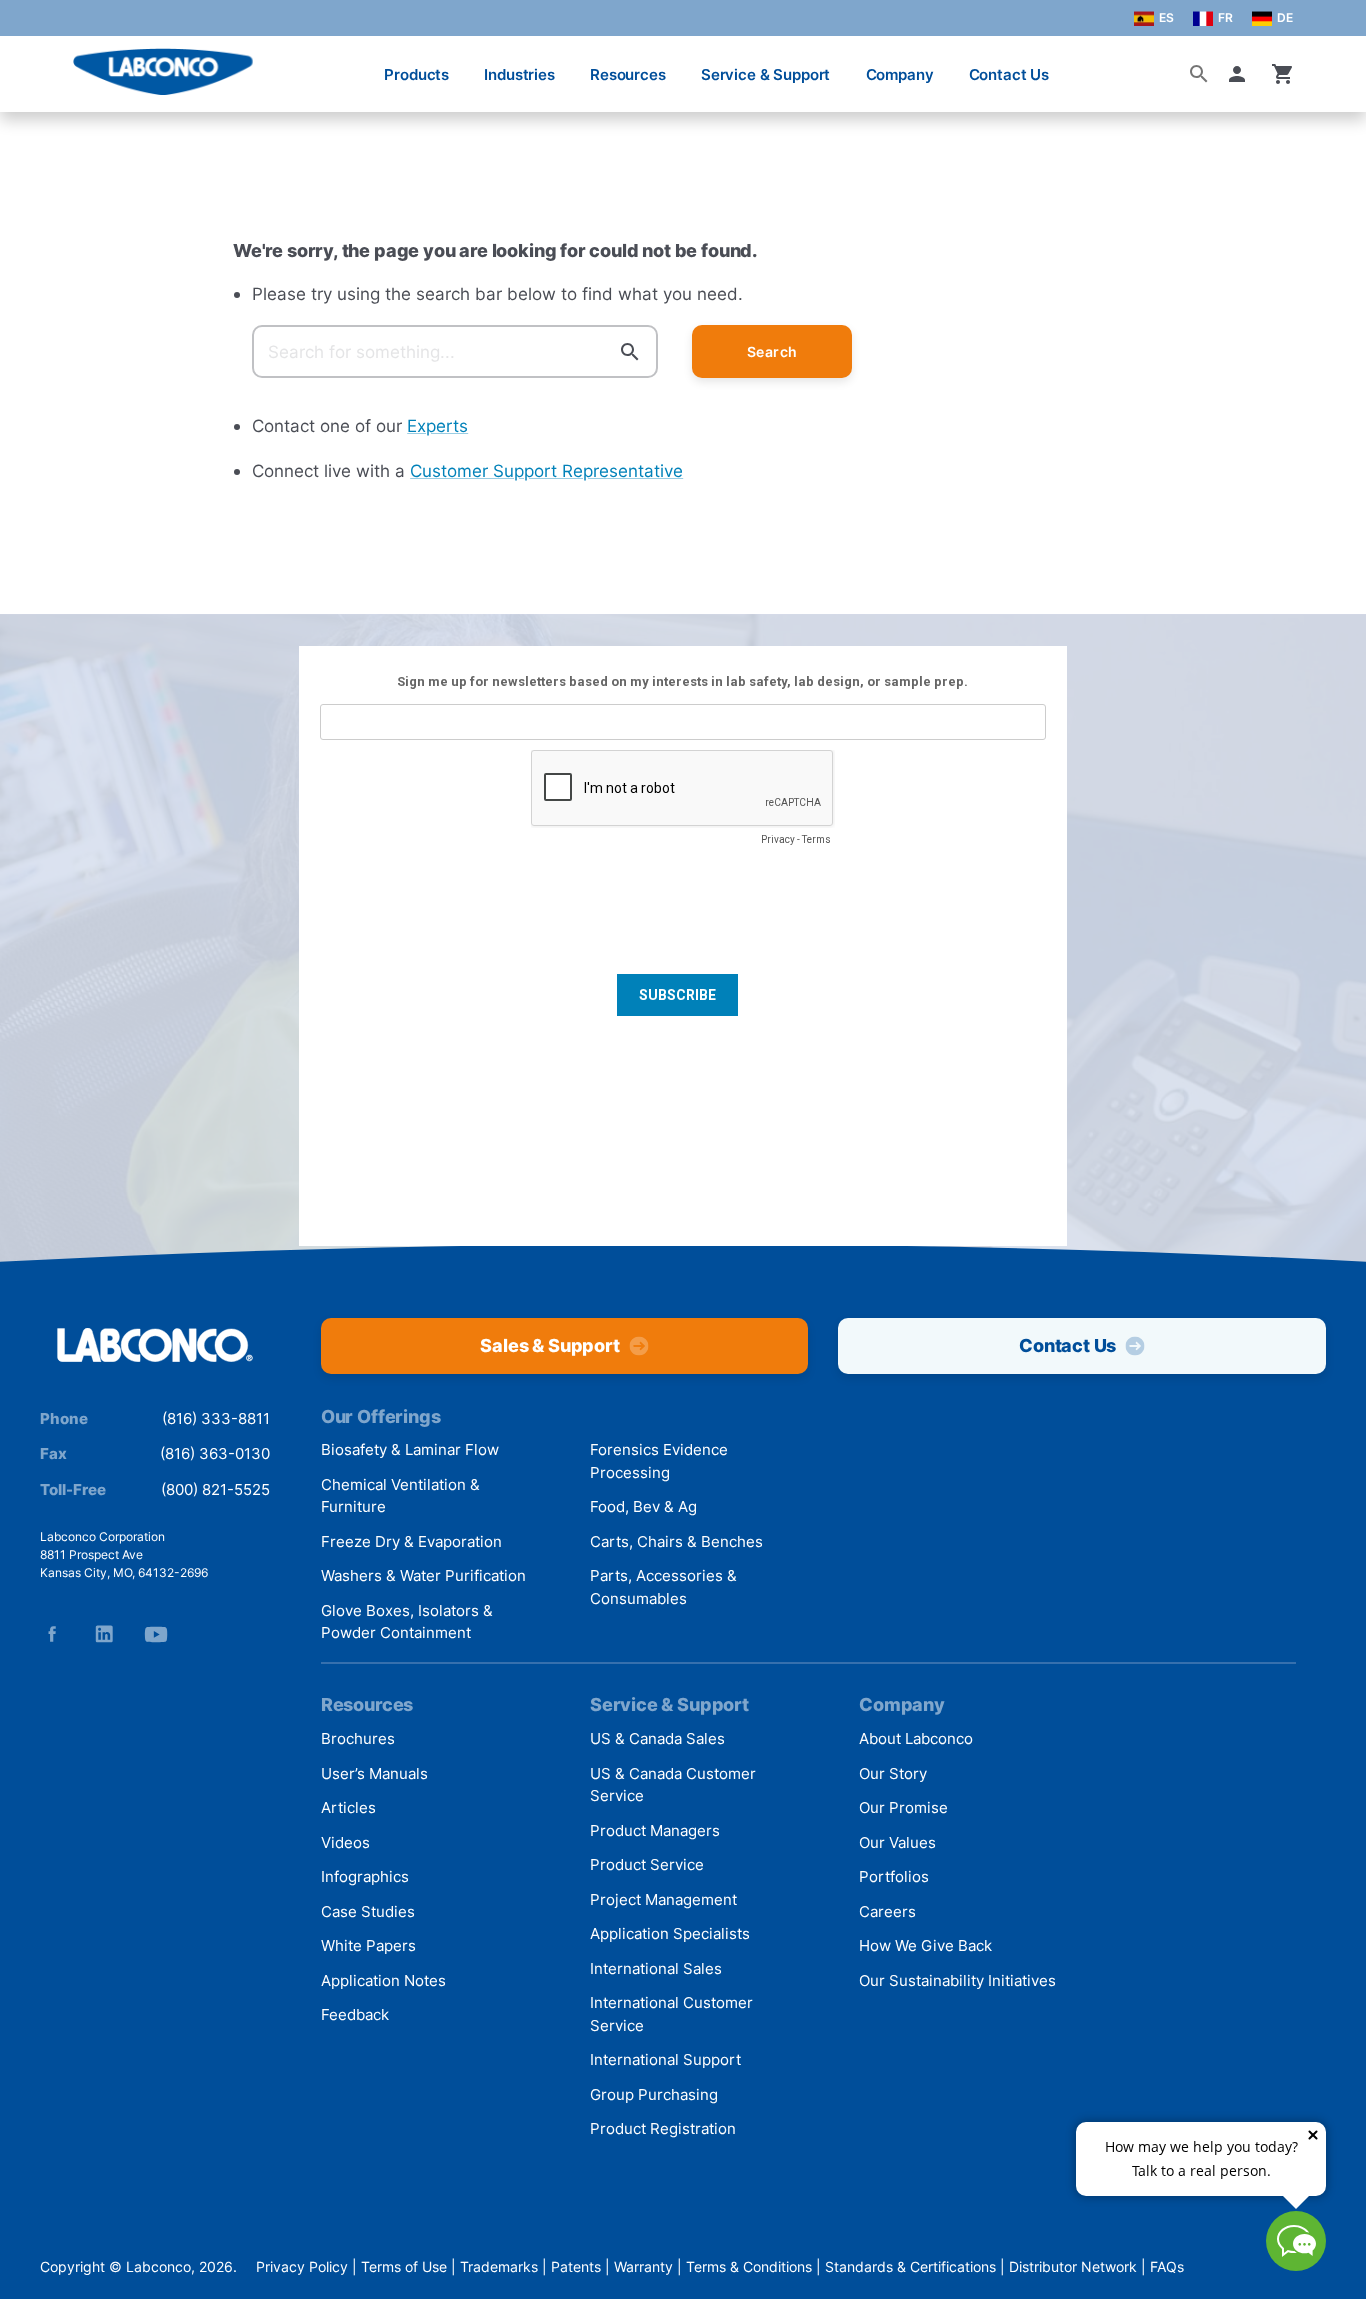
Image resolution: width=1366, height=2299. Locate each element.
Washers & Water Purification (423, 1575)
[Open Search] (1199, 74)
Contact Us (1009, 74)
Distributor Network (1073, 2266)
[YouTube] (156, 1634)
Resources (628, 74)
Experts (437, 425)
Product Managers (655, 1830)
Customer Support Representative (546, 470)
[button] (1241, 74)
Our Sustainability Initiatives (957, 1980)
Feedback (355, 2014)
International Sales (656, 1968)
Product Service (647, 1864)
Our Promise (903, 1807)
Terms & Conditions (749, 2266)
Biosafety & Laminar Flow (410, 1449)
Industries (519, 74)
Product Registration (663, 2128)
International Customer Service (671, 2014)
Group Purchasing (654, 2094)
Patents (576, 2266)
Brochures (358, 1738)
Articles (348, 1807)
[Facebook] (52, 1634)
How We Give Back (925, 1945)
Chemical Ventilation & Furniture (400, 1496)
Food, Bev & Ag (643, 1506)
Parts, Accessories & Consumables (663, 1587)
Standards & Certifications (910, 2266)
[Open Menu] (36, 64)
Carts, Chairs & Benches (676, 1541)
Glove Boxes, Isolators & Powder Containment (407, 1622)
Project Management (663, 1899)
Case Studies (368, 1911)
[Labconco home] (155, 1346)
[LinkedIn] (104, 1634)
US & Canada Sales (657, 1738)
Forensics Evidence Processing (659, 1461)
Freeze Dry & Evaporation (411, 1541)
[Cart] (1283, 74)
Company (900, 74)
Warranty (643, 2266)
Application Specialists (670, 1933)
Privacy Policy (302, 2266)
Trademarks (499, 2266)
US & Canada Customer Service (673, 1785)
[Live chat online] (1296, 2264)
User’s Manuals (374, 1773)
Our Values (897, 1842)
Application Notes (383, 1980)
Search (772, 351)
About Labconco (916, 1738)
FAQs (1167, 2266)
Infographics (365, 1876)
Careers (887, 1911)
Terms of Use (404, 2266)
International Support (665, 2059)
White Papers (368, 1945)
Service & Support (765, 74)
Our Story (893, 1773)
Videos (345, 1842)
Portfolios (894, 1876)
